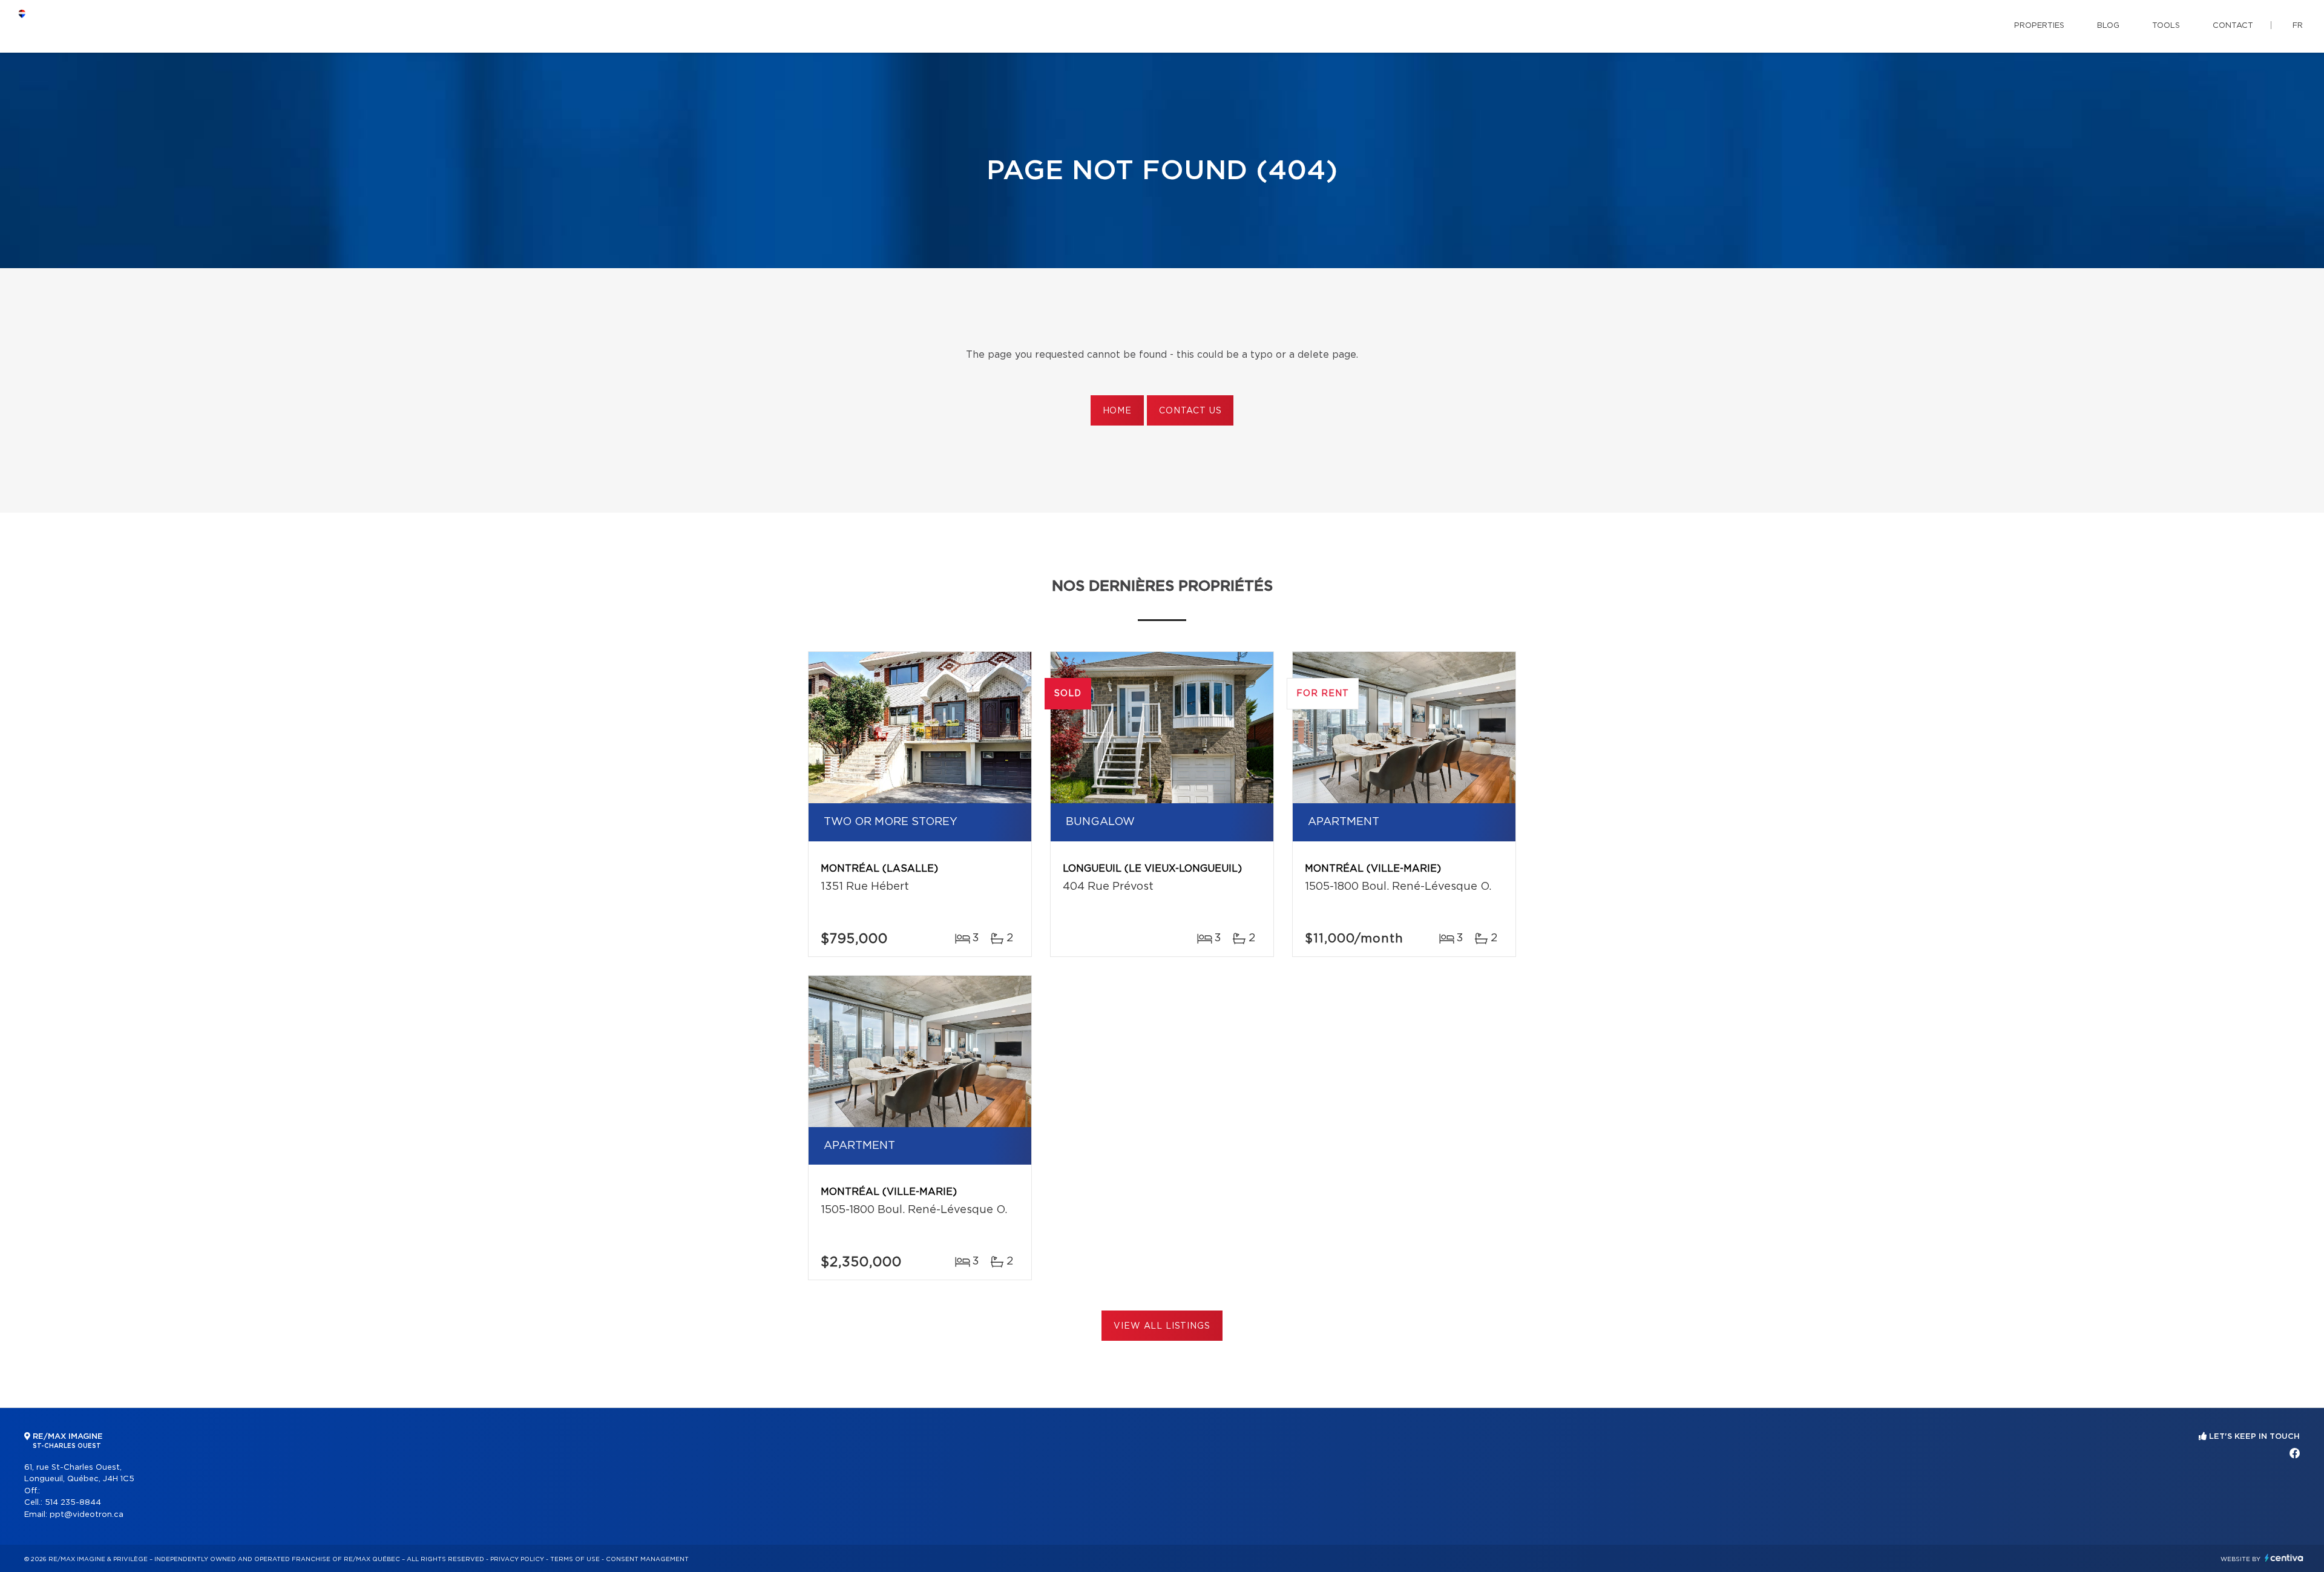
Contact (2233, 26)
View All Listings (1162, 1326)
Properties (2039, 26)
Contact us (1190, 411)
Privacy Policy (517, 1559)
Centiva (2284, 1558)
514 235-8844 (73, 1503)
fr (2298, 26)
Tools (2166, 26)
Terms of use (575, 1559)
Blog (2108, 26)
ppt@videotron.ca (87, 1515)
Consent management (647, 1559)
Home (1117, 411)
